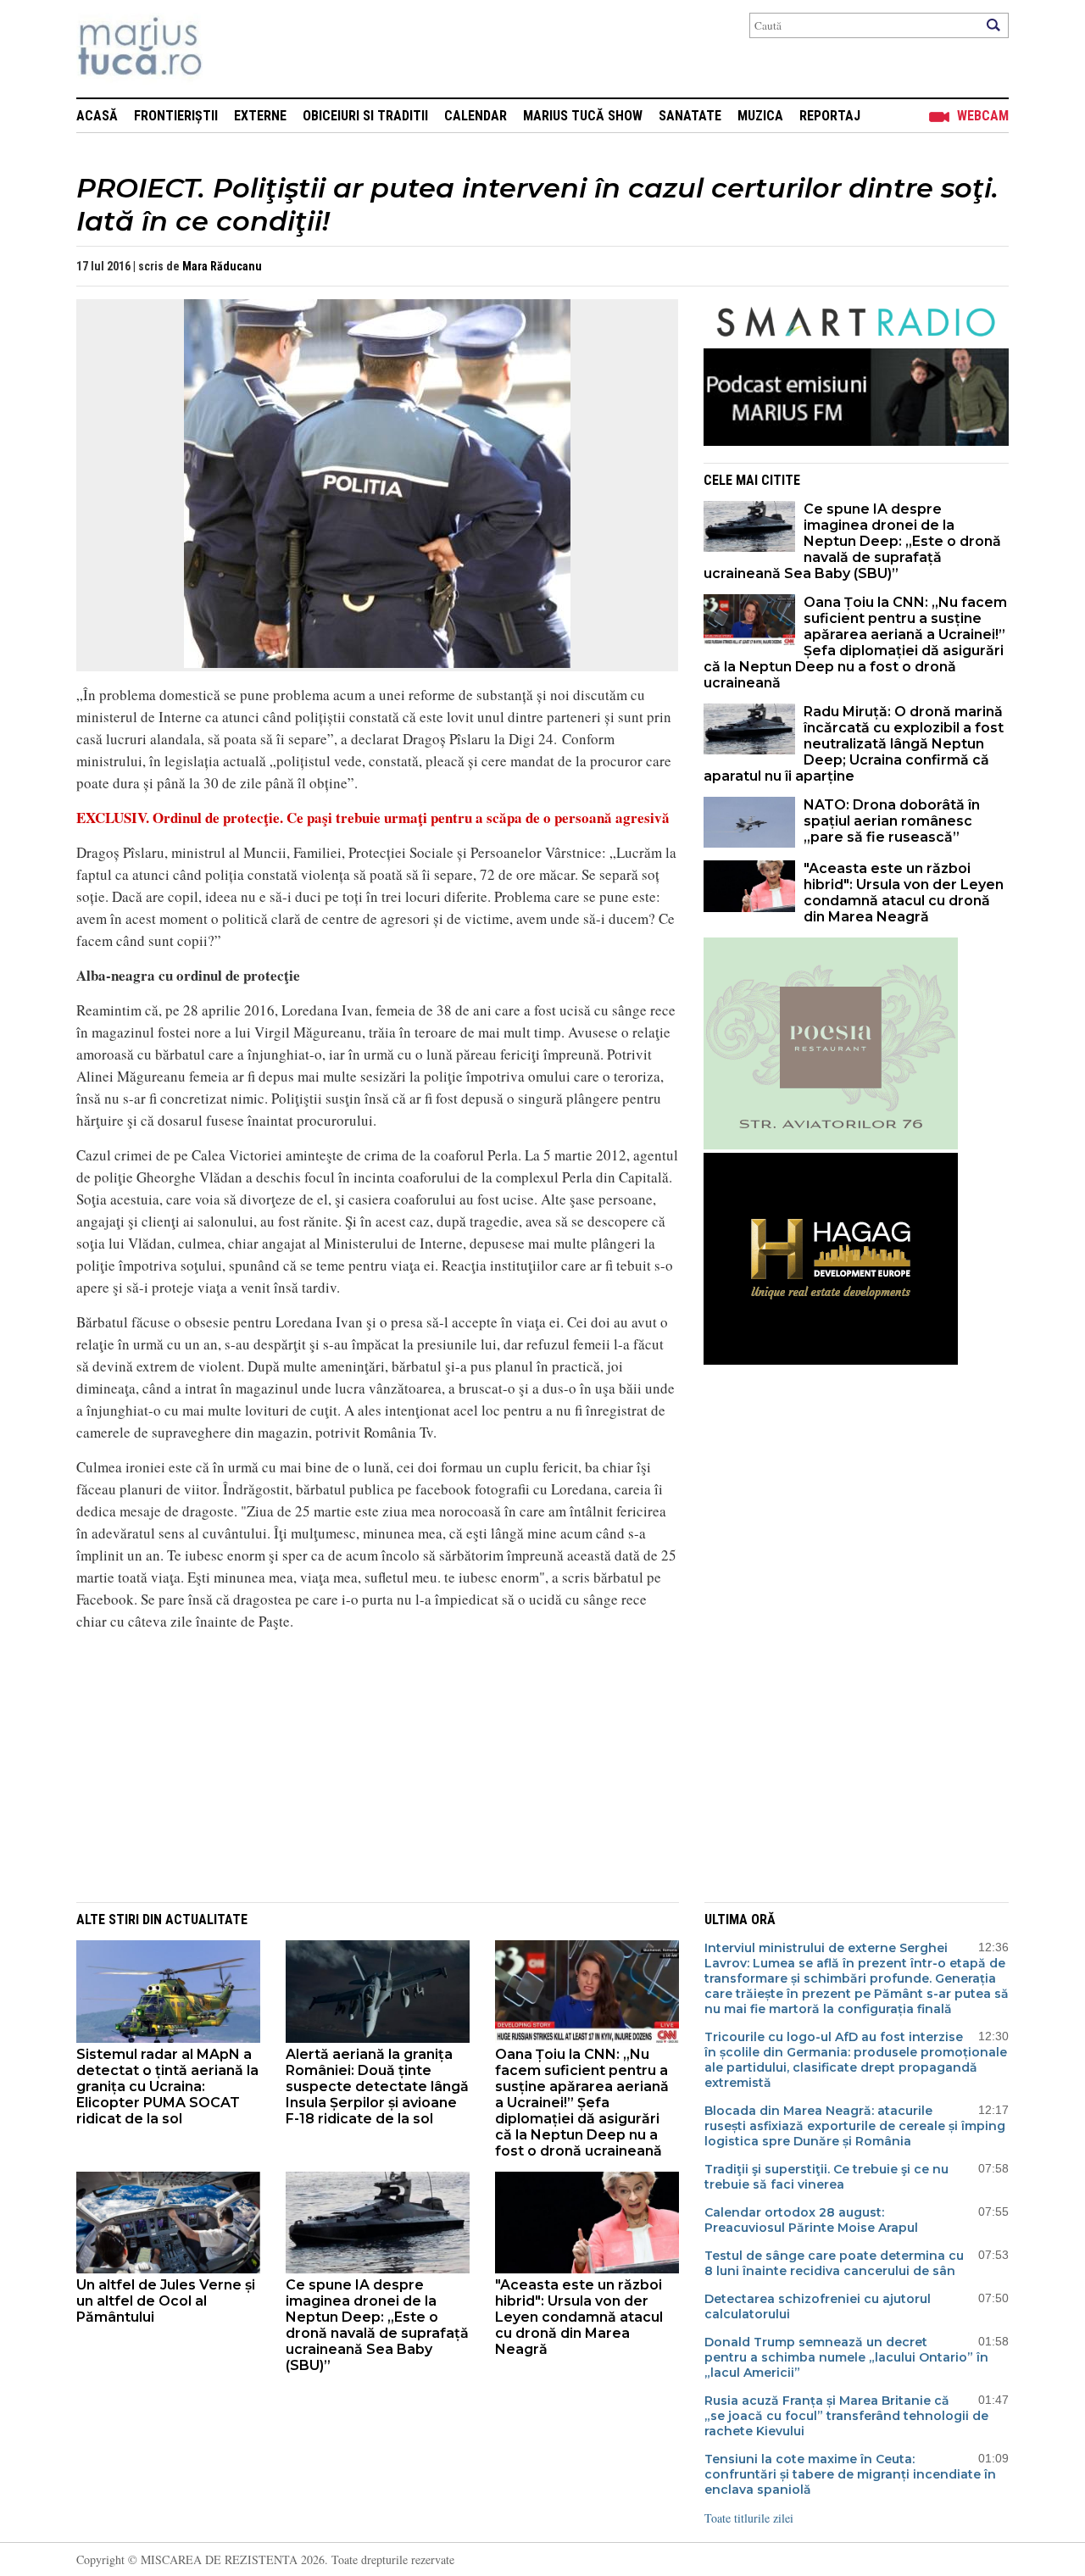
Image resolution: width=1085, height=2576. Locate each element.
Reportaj (830, 116)
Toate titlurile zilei (749, 2518)
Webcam (983, 116)
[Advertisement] (364, 1764)
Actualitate (206, 1919)
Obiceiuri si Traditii (365, 116)
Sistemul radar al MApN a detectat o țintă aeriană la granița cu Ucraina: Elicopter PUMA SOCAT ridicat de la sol (167, 2086)
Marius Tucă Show (583, 116)
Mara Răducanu (222, 266)
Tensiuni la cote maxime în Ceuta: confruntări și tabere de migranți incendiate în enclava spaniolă (850, 2474)
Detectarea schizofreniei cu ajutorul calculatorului (818, 2306)
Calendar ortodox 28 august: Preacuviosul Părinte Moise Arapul (811, 2220)
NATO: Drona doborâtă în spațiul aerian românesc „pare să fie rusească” (892, 821)
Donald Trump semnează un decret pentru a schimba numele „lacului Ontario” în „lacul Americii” (846, 2357)
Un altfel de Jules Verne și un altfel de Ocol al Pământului (166, 2301)
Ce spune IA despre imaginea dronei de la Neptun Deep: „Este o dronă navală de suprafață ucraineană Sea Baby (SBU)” (852, 541)
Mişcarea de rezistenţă (231, 49)
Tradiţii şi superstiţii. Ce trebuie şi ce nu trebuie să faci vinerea (826, 2177)
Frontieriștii (176, 116)
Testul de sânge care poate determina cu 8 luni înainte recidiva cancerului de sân (834, 2263)
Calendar (476, 116)
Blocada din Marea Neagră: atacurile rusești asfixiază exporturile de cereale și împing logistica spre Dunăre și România (855, 2126)
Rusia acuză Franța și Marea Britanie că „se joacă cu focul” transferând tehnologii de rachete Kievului (846, 2416)
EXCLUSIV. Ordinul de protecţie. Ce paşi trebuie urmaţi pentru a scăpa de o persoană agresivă (373, 818)
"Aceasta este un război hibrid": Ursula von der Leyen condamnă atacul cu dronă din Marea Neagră (904, 893)
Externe (260, 116)
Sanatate (690, 116)
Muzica (760, 116)
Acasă (97, 116)
